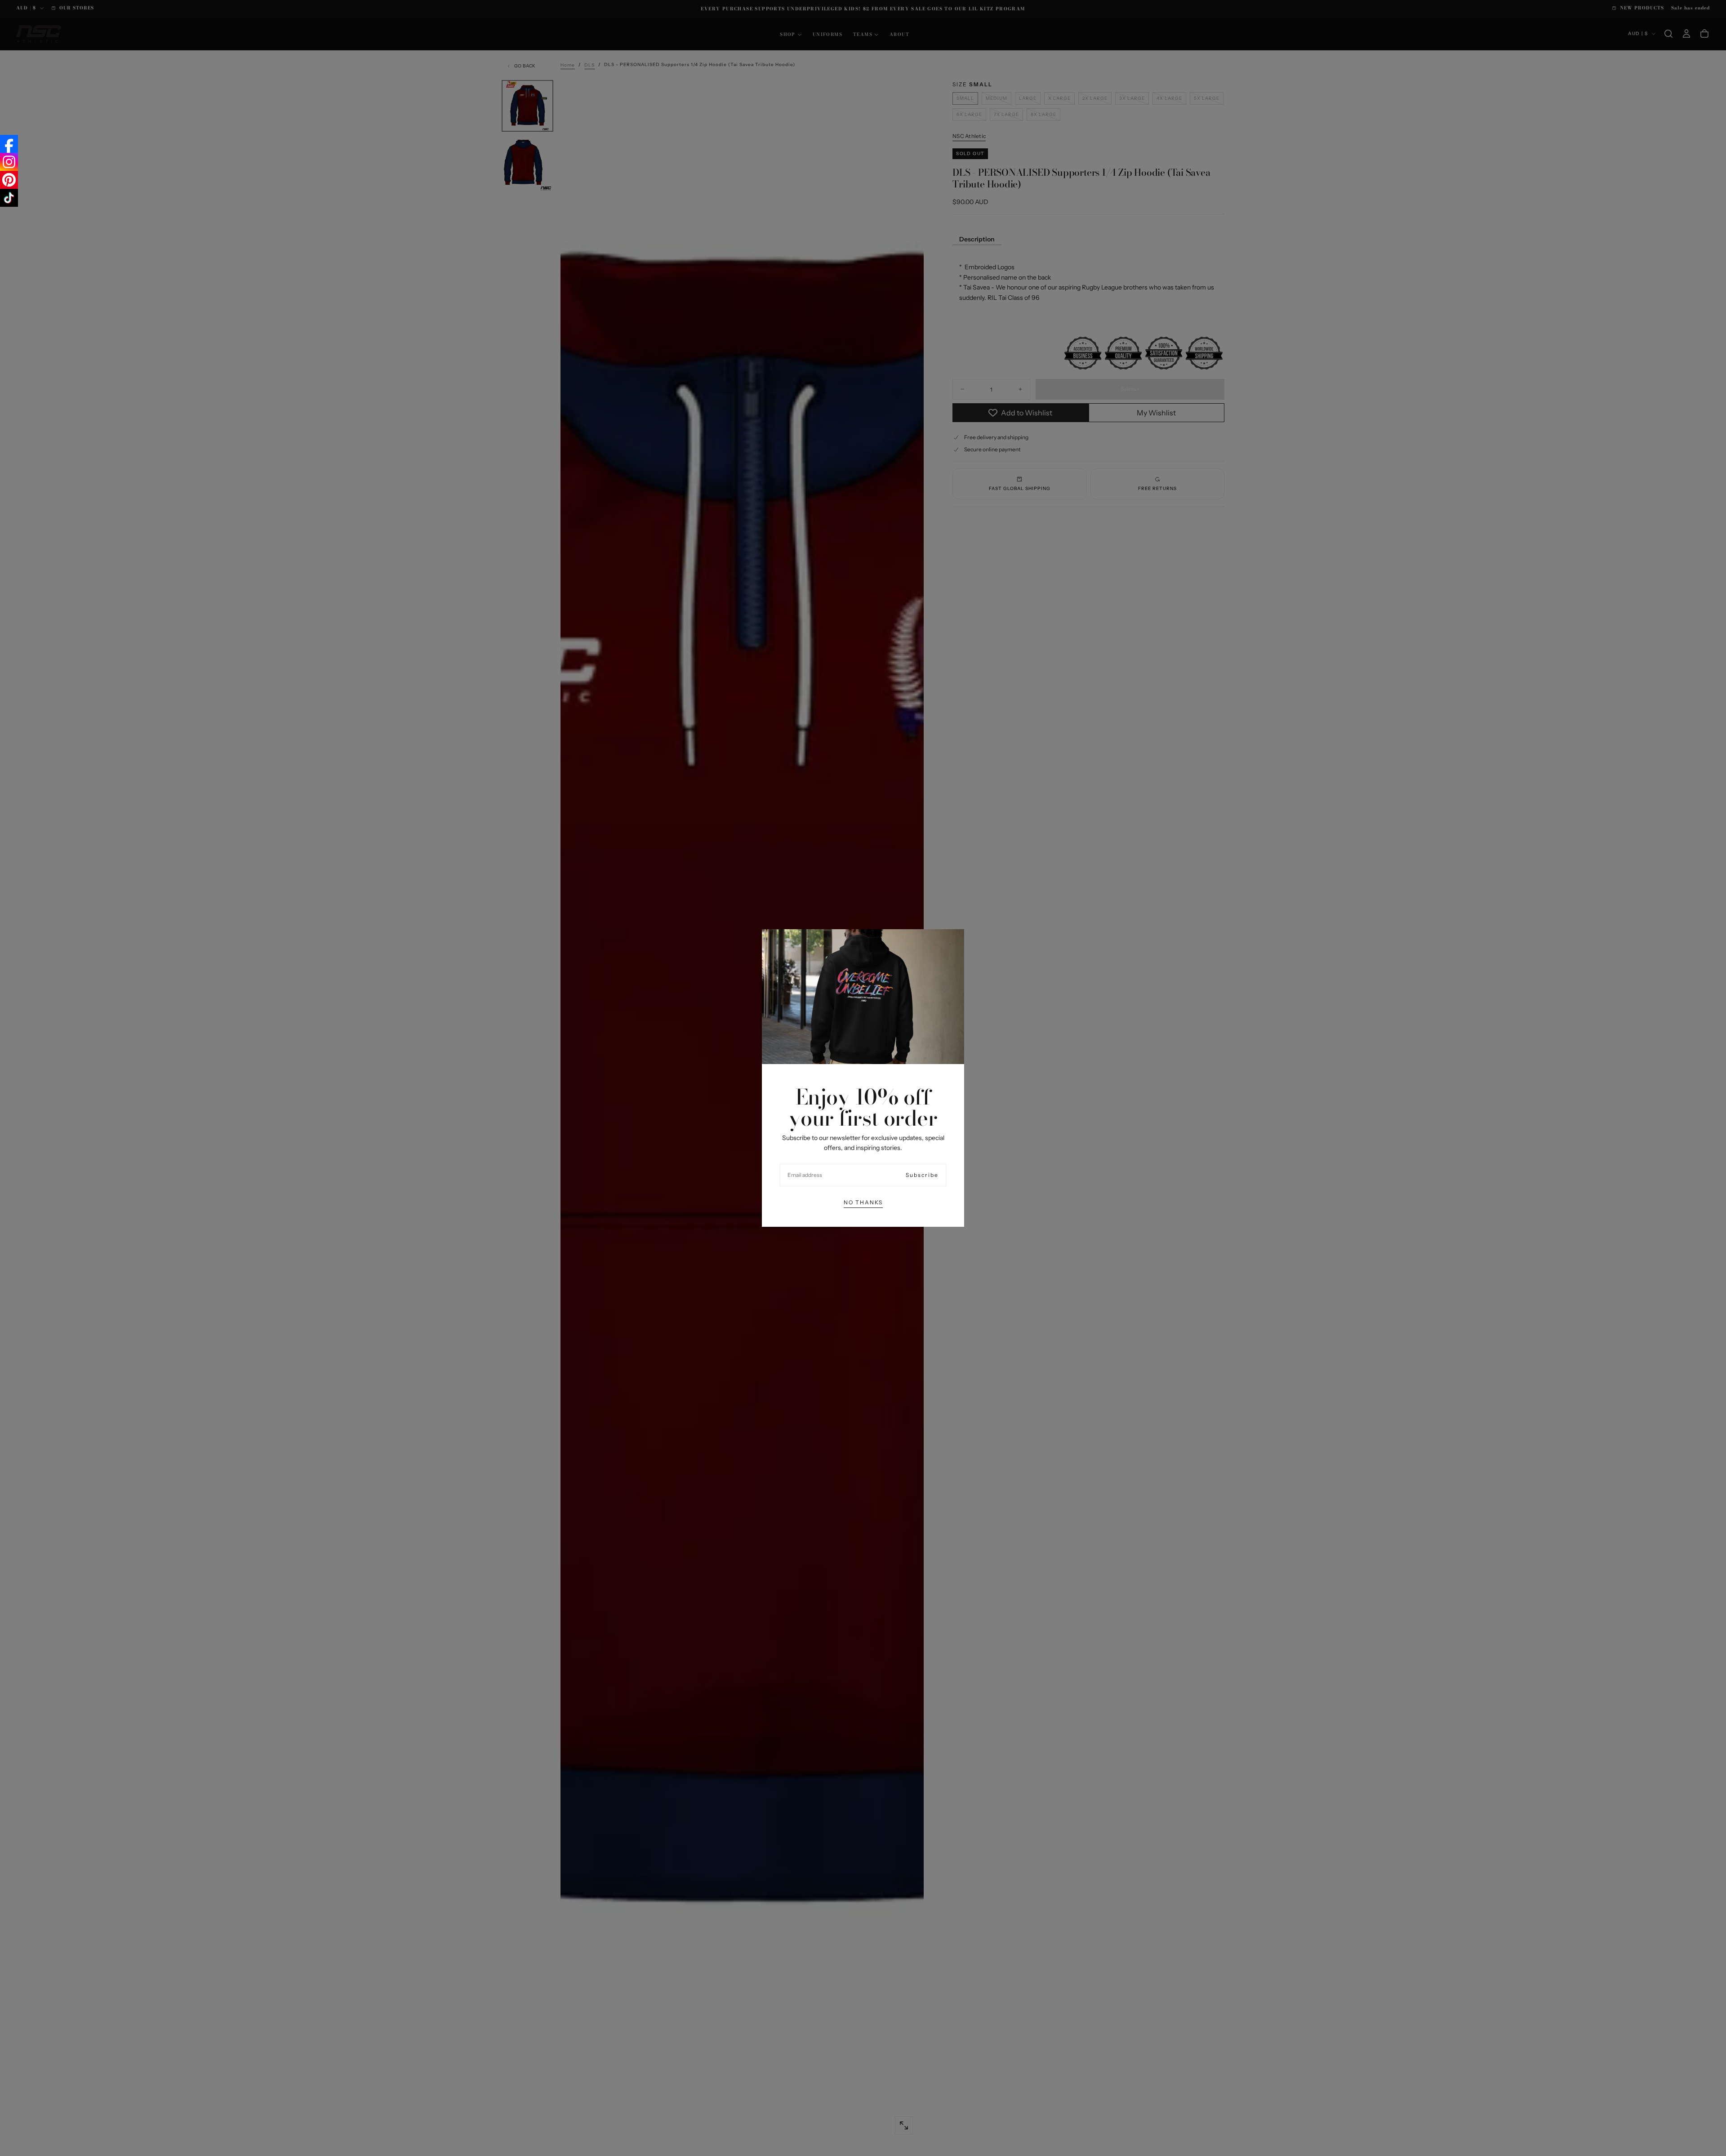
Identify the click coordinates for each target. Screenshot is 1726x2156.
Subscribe (922, 1175)
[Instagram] (9, 162)
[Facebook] (9, 144)
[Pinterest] (9, 180)
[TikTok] (9, 198)
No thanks (863, 1202)
